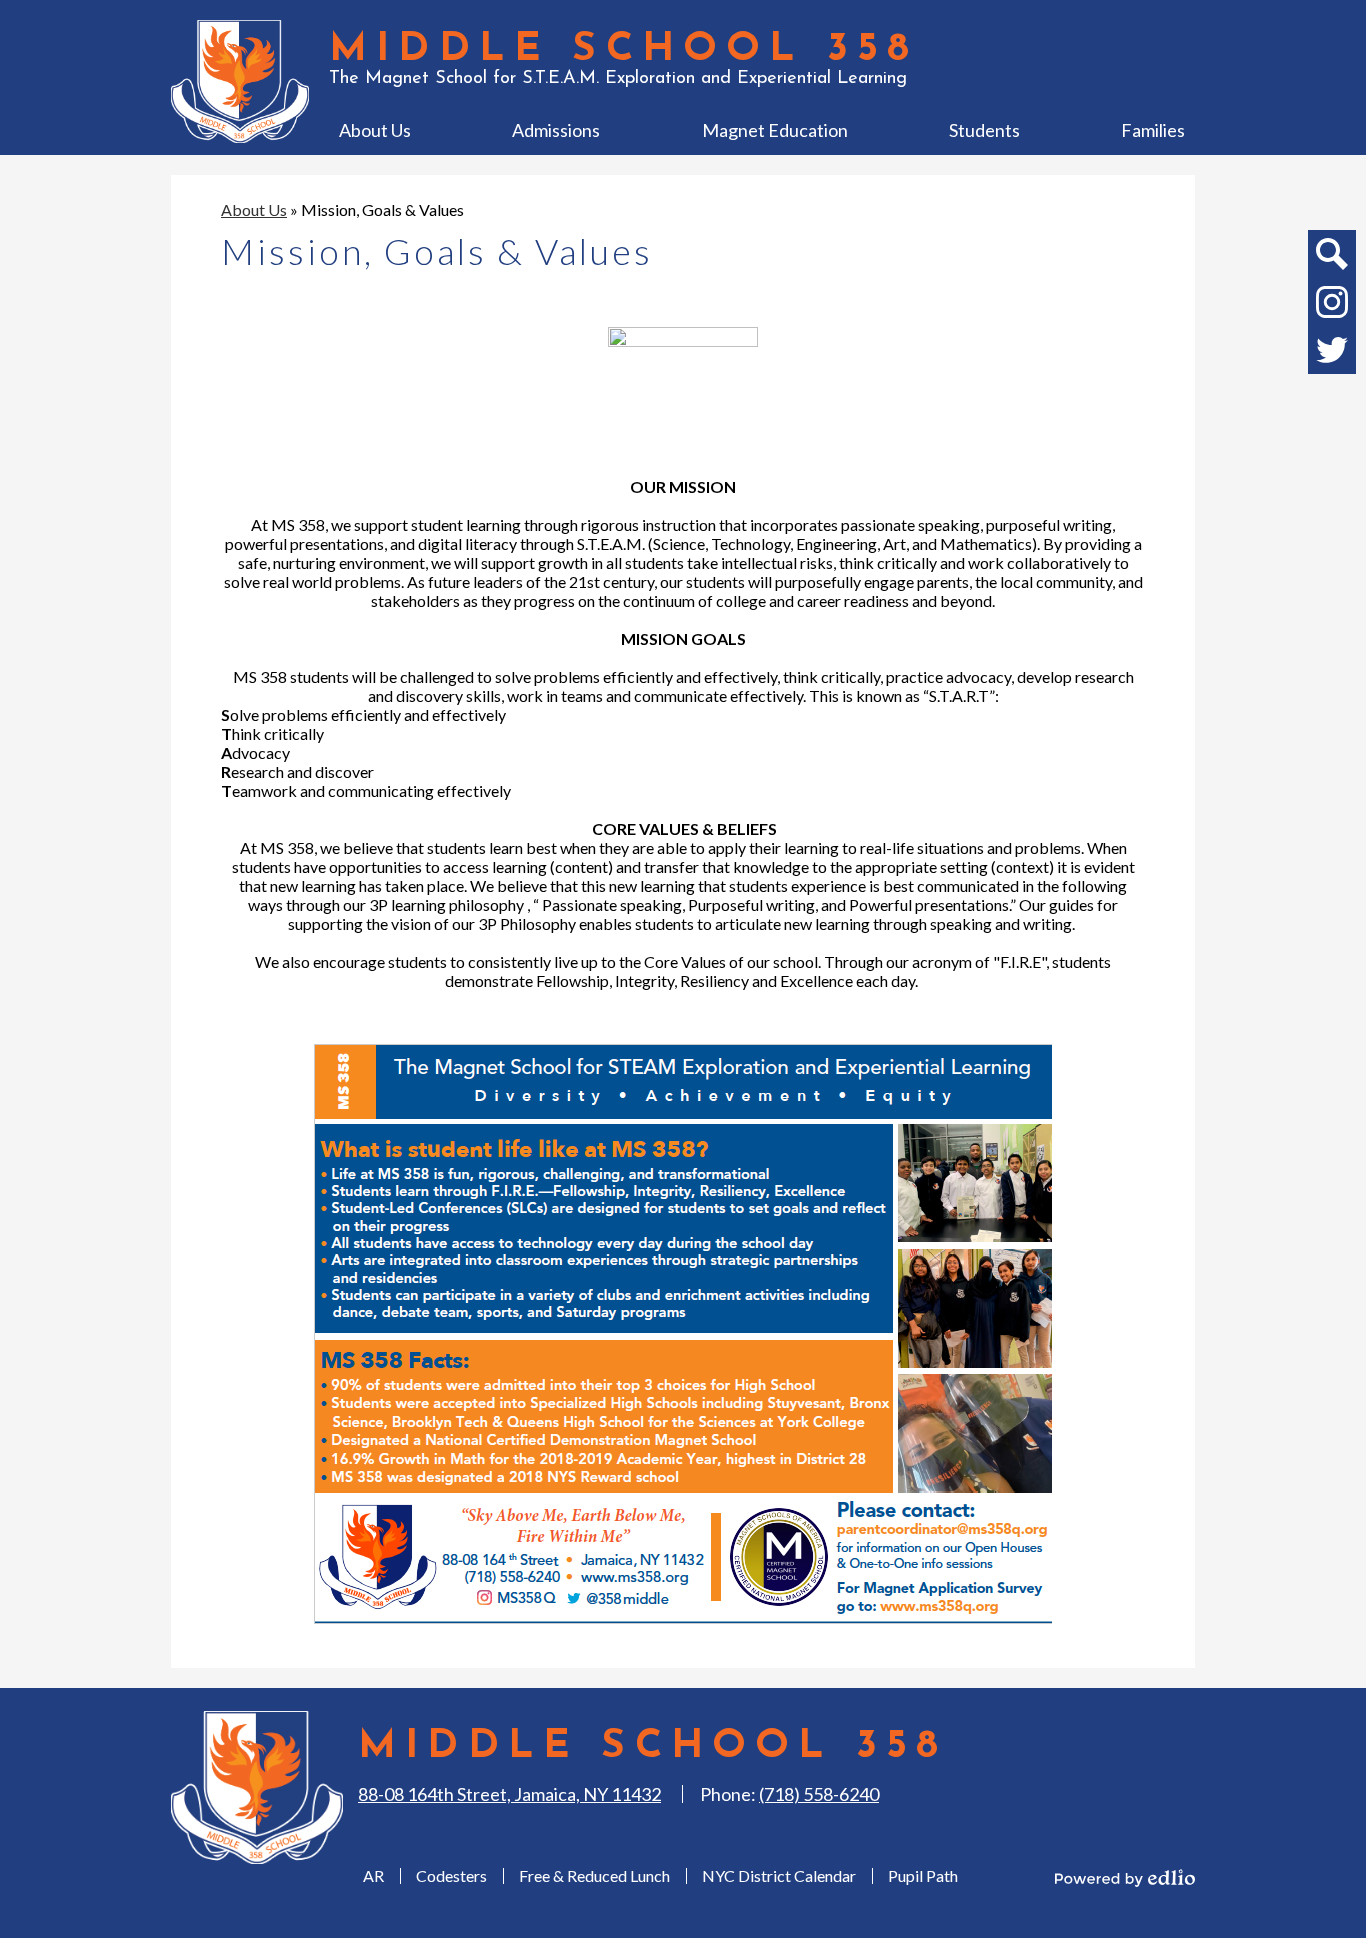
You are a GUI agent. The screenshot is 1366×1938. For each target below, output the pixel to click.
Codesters (451, 1875)
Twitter (1332, 350)
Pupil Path (923, 1875)
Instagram (1332, 302)
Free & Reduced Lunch (594, 1875)
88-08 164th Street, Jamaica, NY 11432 (509, 1794)
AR (373, 1875)
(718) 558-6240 (819, 1794)
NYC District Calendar (779, 1875)
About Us (254, 209)
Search (1332, 254)
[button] (375, 130)
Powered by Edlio (1125, 1878)
